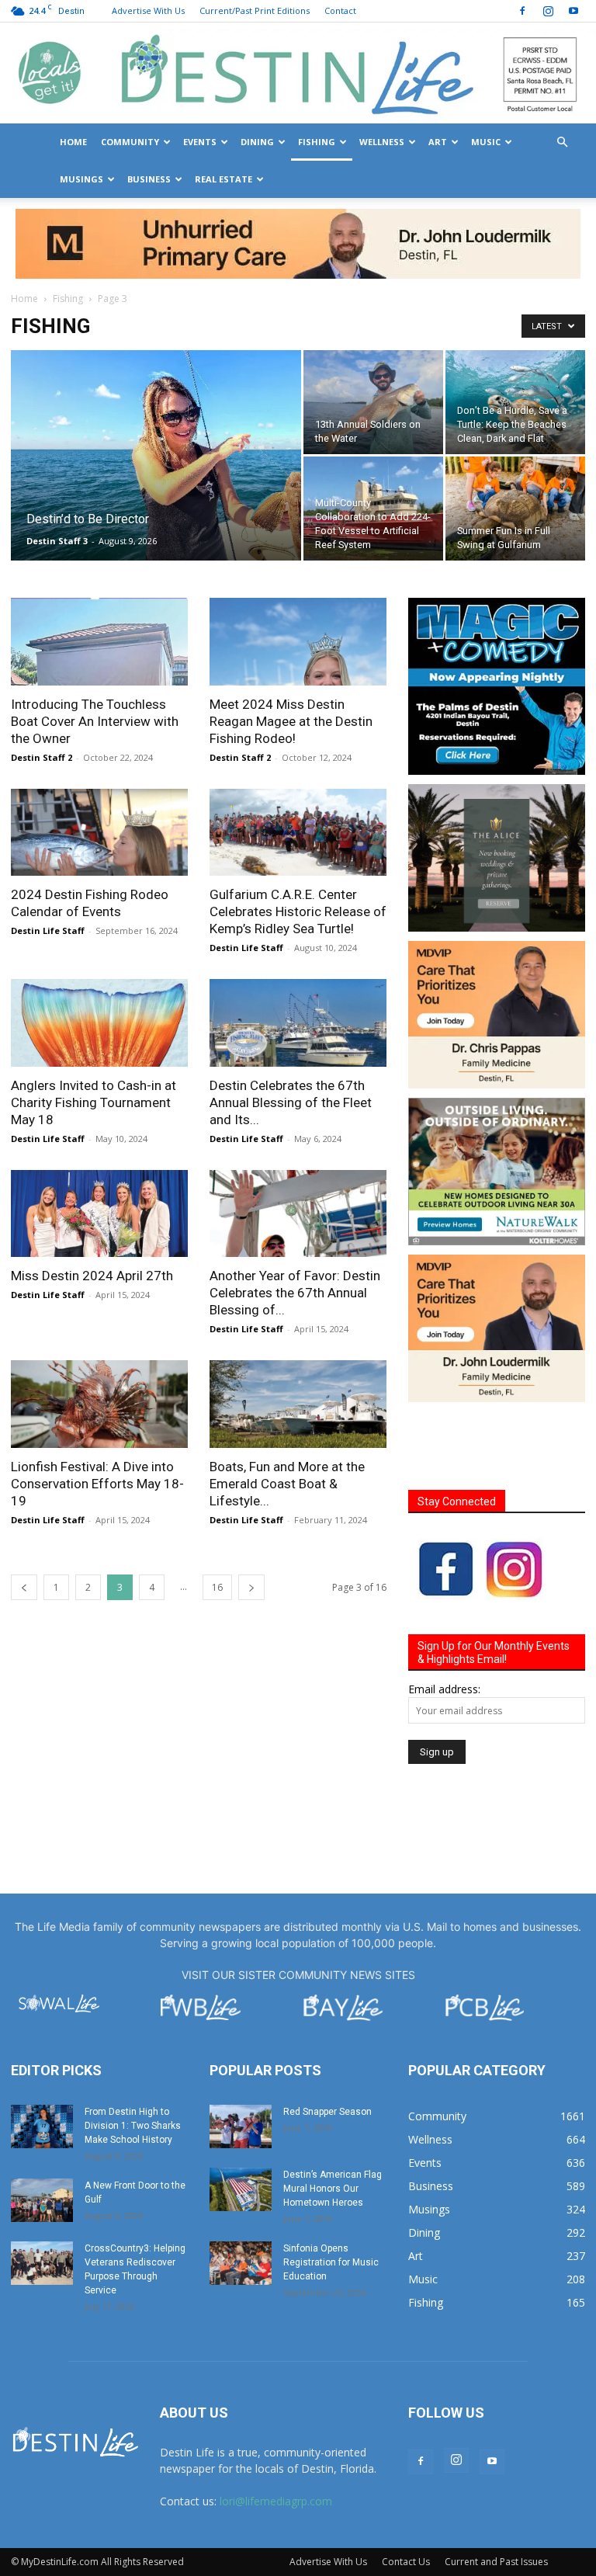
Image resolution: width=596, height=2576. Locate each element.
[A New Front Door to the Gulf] (42, 2130)
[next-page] (251, 1517)
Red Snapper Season (327, 2042)
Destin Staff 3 (57, 471)
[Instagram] (548, 11)
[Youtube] (573, 11)
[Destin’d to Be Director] (156, 402)
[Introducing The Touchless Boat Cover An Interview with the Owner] (99, 572)
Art (438, 142)
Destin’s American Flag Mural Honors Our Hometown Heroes (333, 2119)
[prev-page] (24, 1517)
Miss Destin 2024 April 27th (92, 1206)
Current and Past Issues (496, 2492)
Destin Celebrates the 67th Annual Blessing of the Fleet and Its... (291, 1033)
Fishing (317, 142)
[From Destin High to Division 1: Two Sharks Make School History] (42, 2057)
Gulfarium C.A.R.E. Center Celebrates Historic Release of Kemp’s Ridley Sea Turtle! (298, 842)
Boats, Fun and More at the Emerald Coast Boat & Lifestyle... (287, 1414)
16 (217, 1517)
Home (73, 142)
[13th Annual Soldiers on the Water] (373, 332)
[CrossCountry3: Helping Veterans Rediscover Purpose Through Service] (42, 2193)
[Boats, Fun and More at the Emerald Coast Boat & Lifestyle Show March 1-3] (298, 1334)
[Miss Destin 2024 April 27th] (99, 1144)
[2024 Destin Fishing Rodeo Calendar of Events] (99, 763)
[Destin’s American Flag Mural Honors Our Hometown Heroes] (241, 2119)
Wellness (382, 142)
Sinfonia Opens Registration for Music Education (331, 2192)
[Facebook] (522, 11)
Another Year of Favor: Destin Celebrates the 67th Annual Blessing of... (295, 1223)
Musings (81, 179)
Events (200, 142)
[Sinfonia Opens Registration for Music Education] (241, 2193)
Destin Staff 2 (42, 687)
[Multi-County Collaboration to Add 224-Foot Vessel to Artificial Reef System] (373, 439)
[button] (562, 142)
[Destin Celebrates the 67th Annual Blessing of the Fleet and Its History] (298, 953)
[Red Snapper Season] (241, 2057)
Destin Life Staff (48, 861)
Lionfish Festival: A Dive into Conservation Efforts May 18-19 (97, 1414)
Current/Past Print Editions (255, 10)
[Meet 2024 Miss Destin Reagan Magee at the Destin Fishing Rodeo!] (298, 572)
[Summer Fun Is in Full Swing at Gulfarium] (515, 439)
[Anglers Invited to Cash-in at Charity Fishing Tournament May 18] (99, 953)
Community (130, 142)
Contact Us (406, 2492)
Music (486, 142)
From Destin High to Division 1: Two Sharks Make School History (133, 2056)
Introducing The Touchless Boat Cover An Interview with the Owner (95, 651)
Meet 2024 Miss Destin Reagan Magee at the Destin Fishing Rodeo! (291, 651)
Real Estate (223, 179)
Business (149, 179)
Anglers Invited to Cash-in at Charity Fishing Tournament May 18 (94, 1033)
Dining (257, 142)
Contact (340, 10)
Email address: (444, 1619)
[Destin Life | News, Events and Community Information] (298, 74)
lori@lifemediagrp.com (276, 2431)
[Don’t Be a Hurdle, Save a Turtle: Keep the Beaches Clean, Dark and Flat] (515, 332)
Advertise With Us (148, 10)
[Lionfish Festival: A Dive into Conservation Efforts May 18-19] (99, 1334)
